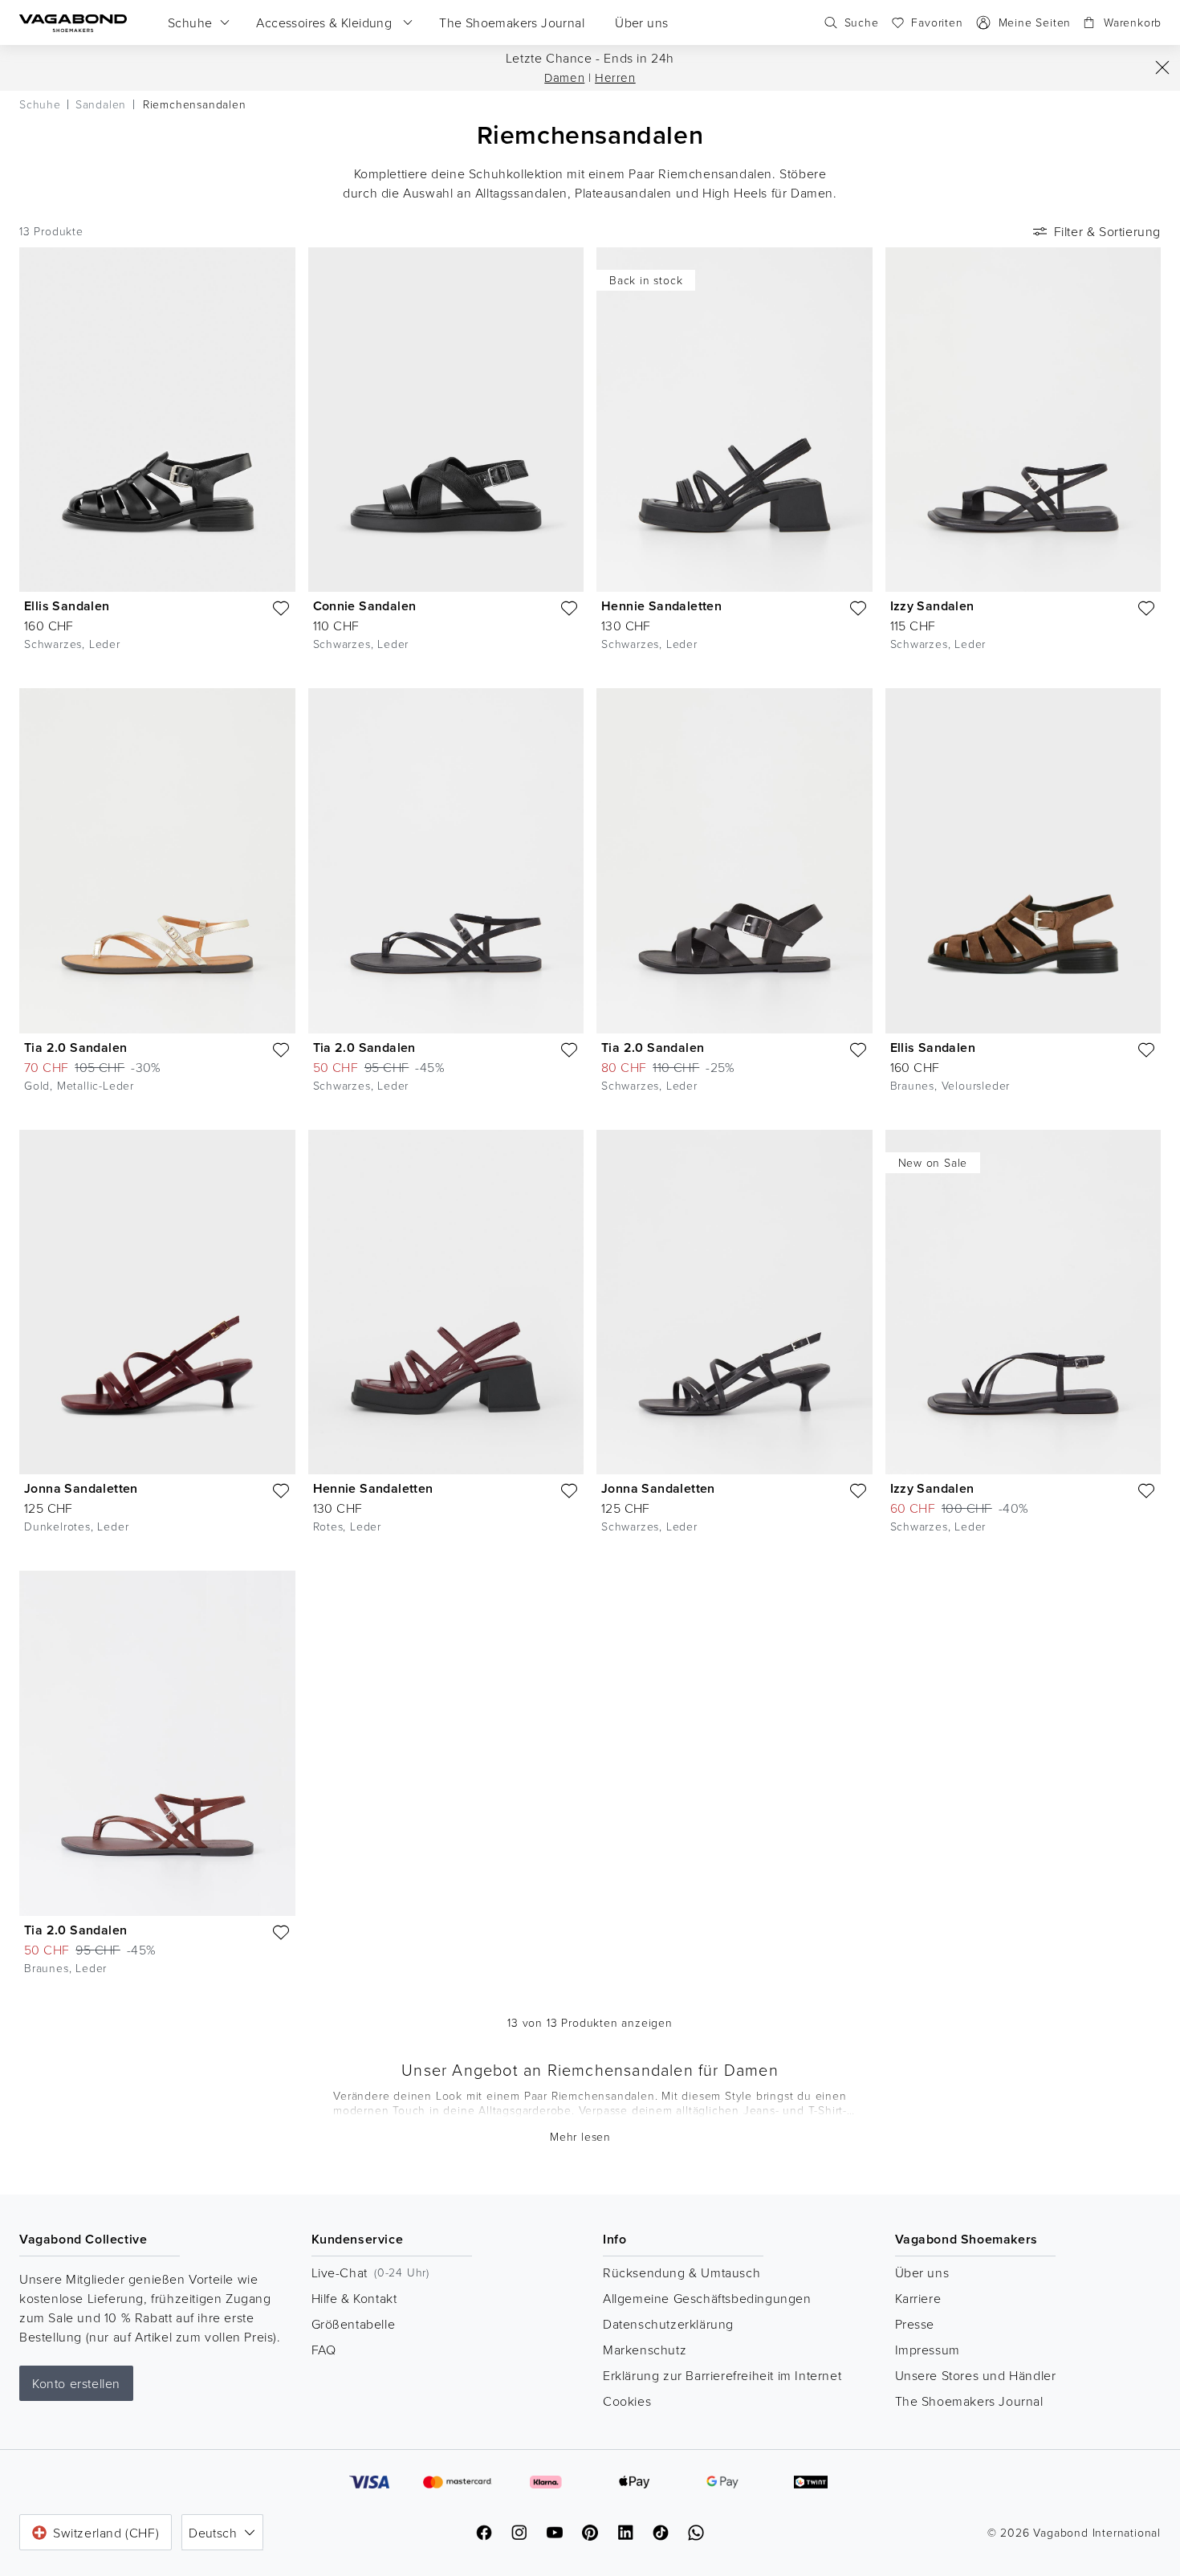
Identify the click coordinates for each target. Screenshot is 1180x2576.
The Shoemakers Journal (969, 2401)
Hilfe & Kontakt (354, 2298)
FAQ (324, 2350)
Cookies (627, 2401)
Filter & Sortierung (1107, 231)
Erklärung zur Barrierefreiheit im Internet (722, 2375)
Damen (564, 77)
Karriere (918, 2298)
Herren (615, 77)
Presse (915, 2324)
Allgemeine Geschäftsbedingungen (707, 2298)
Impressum (928, 2350)
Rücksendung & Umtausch (682, 2272)
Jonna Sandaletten (81, 1488)
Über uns (922, 2272)
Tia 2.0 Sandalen (75, 1048)
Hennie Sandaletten (661, 606)
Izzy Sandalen (932, 606)
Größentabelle (354, 2324)
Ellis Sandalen (67, 606)
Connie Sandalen (365, 606)
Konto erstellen (76, 2383)
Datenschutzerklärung (668, 2324)
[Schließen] (1162, 67)
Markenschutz (645, 2350)
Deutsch (213, 2533)
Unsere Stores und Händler (976, 2375)
